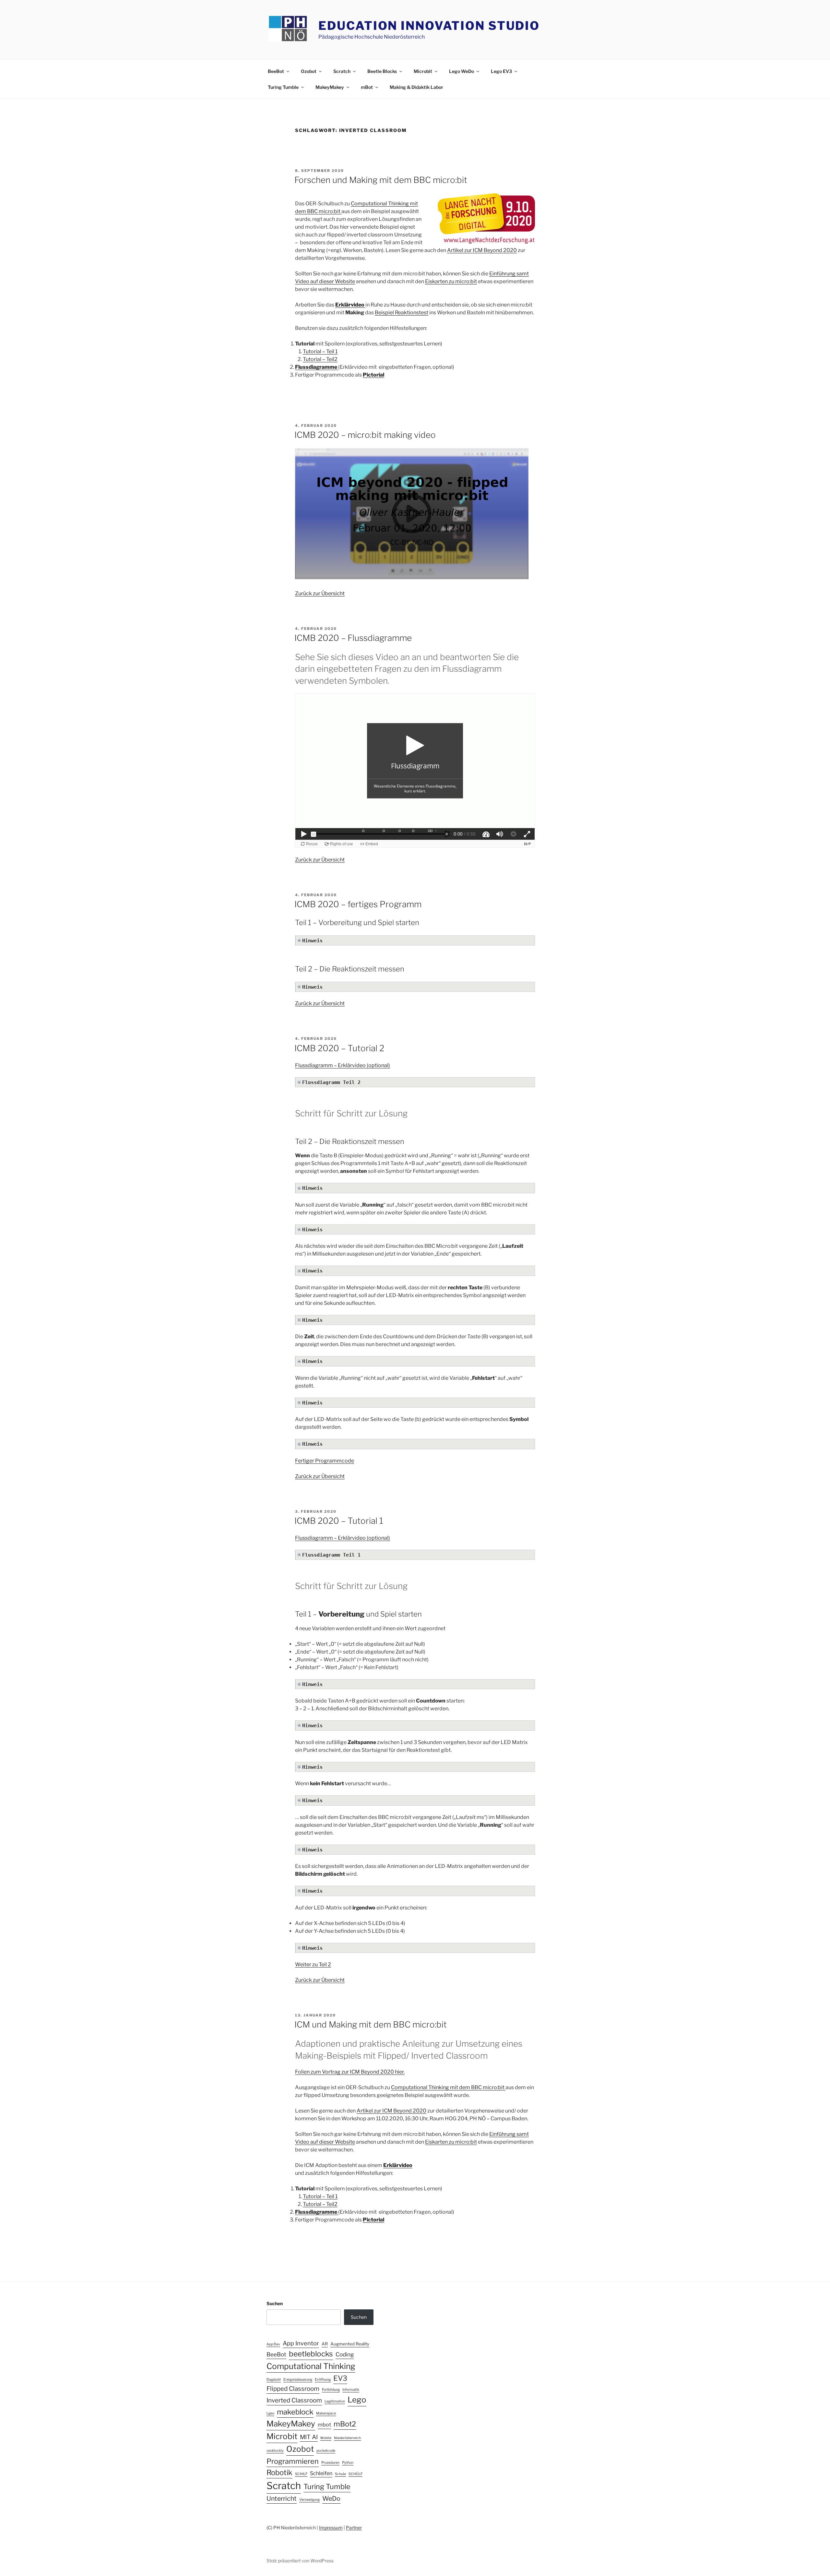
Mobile (326, 2438)
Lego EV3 (501, 71)
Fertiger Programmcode (325, 1461)
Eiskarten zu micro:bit (451, 281)
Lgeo (270, 2413)
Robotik (279, 2473)
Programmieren (293, 2461)
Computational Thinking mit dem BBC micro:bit (448, 2087)
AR (325, 2344)
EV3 (340, 2378)
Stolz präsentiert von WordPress (300, 2561)
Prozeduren (330, 2463)
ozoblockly (275, 2451)
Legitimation (335, 2401)
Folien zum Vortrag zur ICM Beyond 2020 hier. (350, 2072)
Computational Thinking (311, 2366)
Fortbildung (331, 2390)
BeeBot (276, 71)
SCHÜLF (356, 2474)
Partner (354, 2528)
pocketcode (326, 2451)
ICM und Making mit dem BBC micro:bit (371, 2024)
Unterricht (282, 2498)
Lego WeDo (462, 71)
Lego (357, 2400)
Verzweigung (309, 2500)
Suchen (275, 2303)
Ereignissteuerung (298, 2380)
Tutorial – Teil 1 (320, 351)
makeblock (295, 2412)
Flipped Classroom (293, 2389)
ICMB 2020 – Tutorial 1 (339, 1521)
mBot (367, 87)
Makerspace (326, 2413)
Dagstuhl (274, 2380)
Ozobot (309, 71)
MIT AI (309, 2437)
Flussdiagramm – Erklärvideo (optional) (343, 1065)
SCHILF (301, 2474)
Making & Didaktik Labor (416, 87)
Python (348, 2463)
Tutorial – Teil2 (320, 359)
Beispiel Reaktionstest (402, 313)
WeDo (331, 2498)
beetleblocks (311, 2354)
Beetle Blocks (382, 71)
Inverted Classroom (294, 2400)
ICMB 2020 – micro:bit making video (365, 435)
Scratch (342, 71)
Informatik (351, 2390)
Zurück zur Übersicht (320, 593)
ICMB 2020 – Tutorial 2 (339, 1048)
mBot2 (345, 2424)
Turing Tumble (283, 87)
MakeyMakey (330, 87)
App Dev (273, 2344)
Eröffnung (323, 2380)
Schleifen (321, 2473)
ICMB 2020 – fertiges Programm (358, 904)
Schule (340, 2474)
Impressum (331, 2528)
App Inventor (301, 2343)
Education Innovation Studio (429, 26)
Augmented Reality (350, 2344)
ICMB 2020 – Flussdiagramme (353, 638)
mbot (324, 2425)
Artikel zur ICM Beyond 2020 (482, 250)
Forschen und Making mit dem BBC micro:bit (381, 180)
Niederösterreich (347, 2438)
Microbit (423, 71)
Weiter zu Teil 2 (313, 1964)
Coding (345, 2354)
